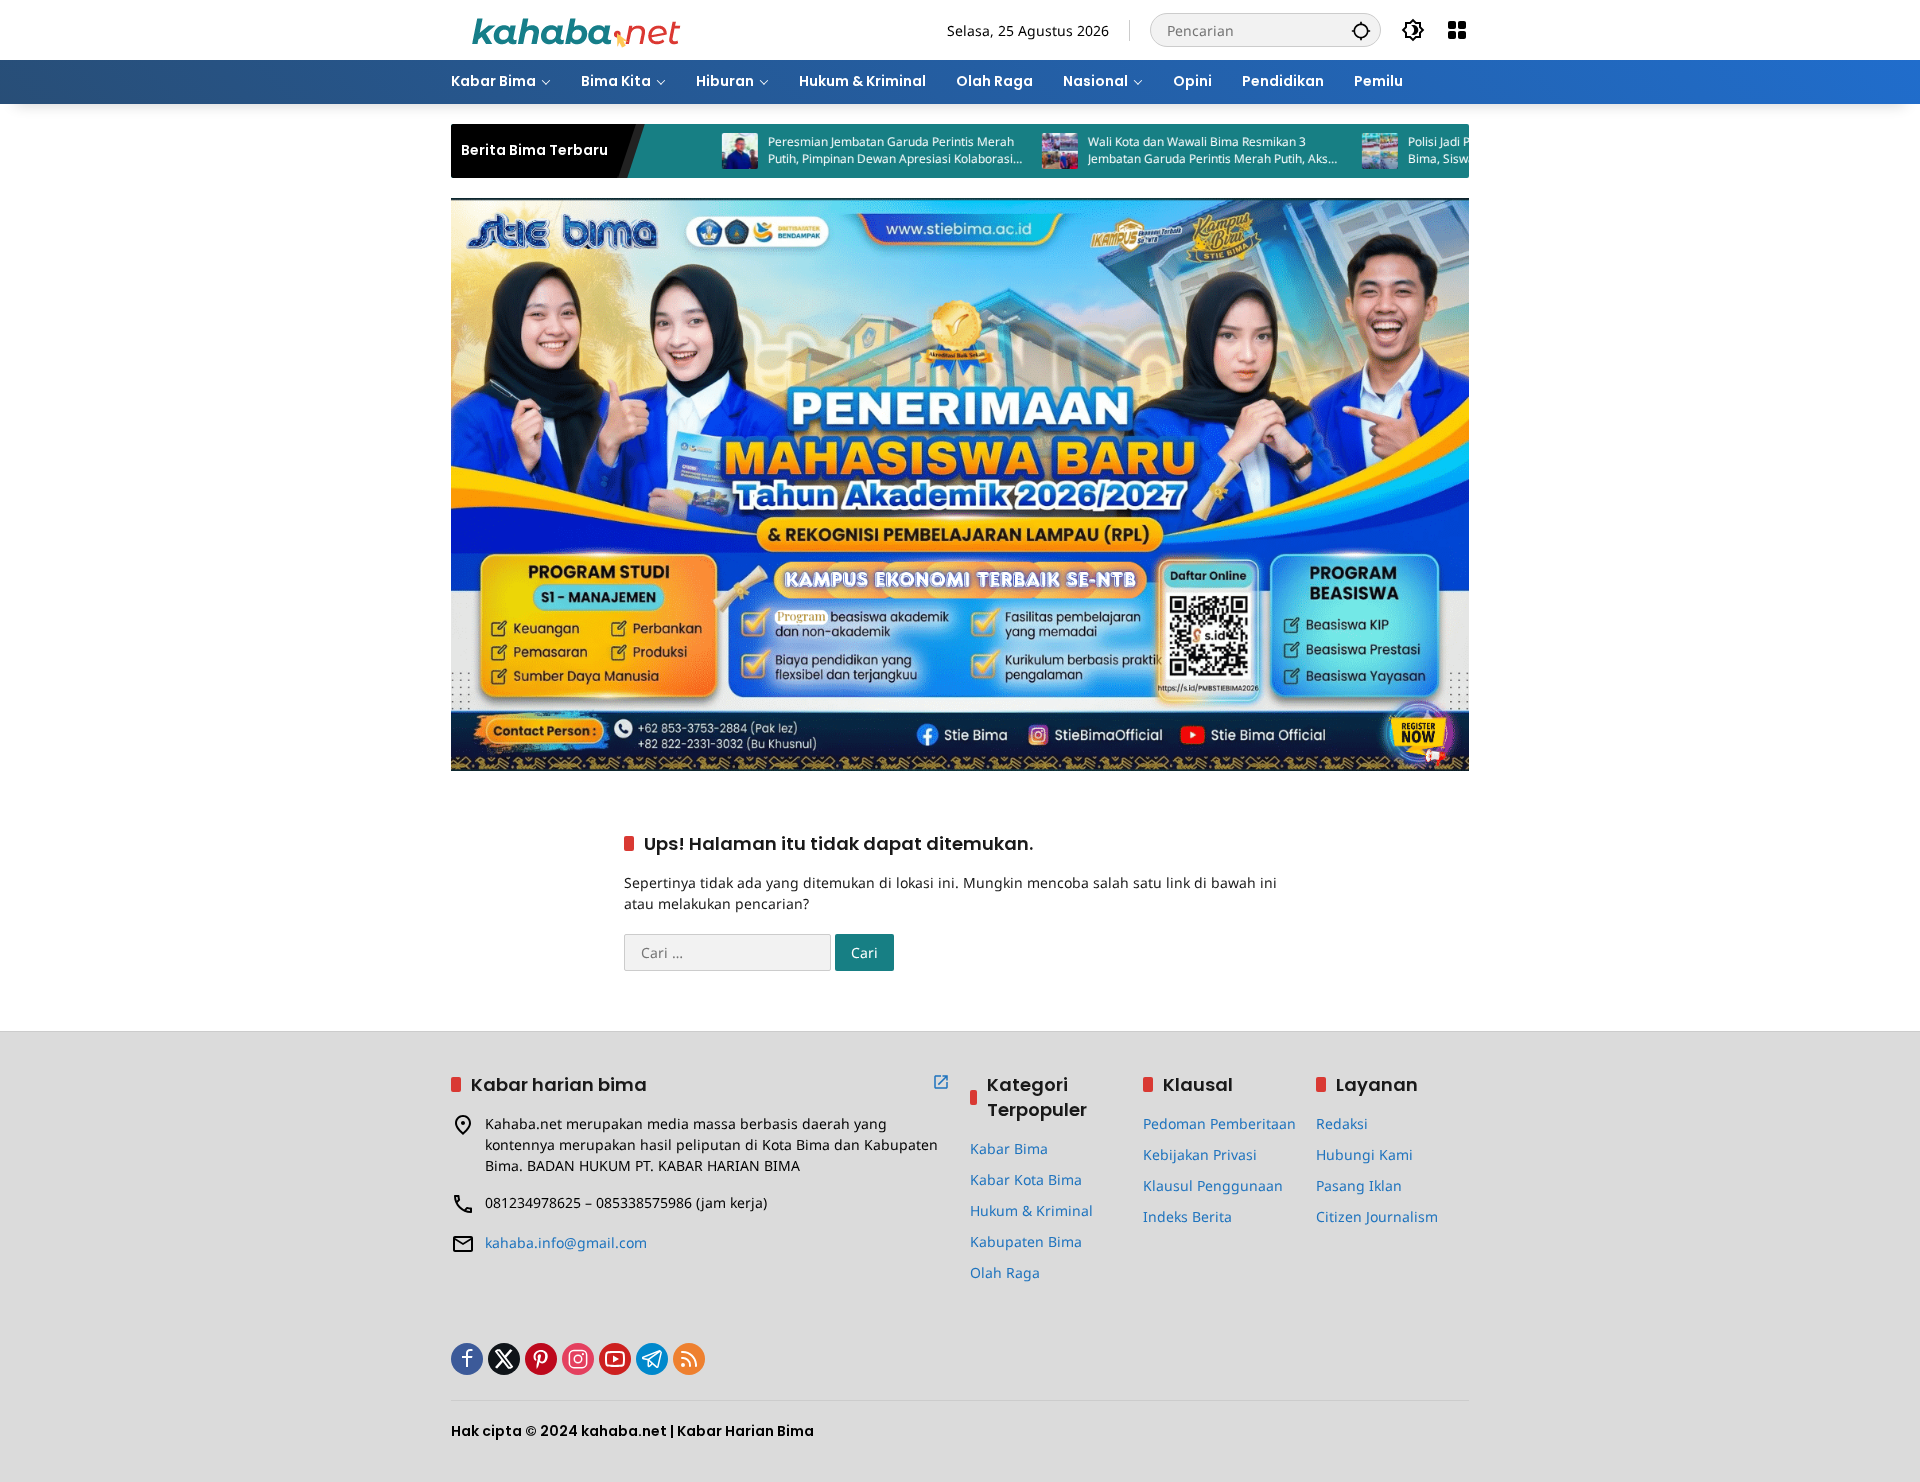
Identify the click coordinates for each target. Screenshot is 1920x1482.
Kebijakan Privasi (1200, 1154)
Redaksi (1342, 1123)
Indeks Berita (1187, 1216)
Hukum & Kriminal (1031, 1210)
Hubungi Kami (1364, 1154)
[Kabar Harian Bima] (576, 28)
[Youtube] (615, 1359)
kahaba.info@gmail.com (566, 1242)
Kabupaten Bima (1026, 1241)
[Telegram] (652, 1359)
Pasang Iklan (1359, 1185)
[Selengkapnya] (941, 1082)
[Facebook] (467, 1359)
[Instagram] (578, 1359)
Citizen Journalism (1377, 1216)
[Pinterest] (541, 1359)
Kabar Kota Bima (1026, 1179)
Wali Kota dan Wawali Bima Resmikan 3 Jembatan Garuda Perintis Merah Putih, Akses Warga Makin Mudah (1146, 151)
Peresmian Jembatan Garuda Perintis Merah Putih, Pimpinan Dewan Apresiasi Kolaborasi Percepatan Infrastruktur (823, 151)
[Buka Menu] (1457, 30)
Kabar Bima (1009, 1148)
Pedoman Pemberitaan (1219, 1123)
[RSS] (689, 1359)
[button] (1361, 30)
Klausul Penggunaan (1213, 1185)
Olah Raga (1005, 1272)
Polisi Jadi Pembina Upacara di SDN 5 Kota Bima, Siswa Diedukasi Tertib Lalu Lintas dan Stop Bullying (1463, 151)
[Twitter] (504, 1359)
